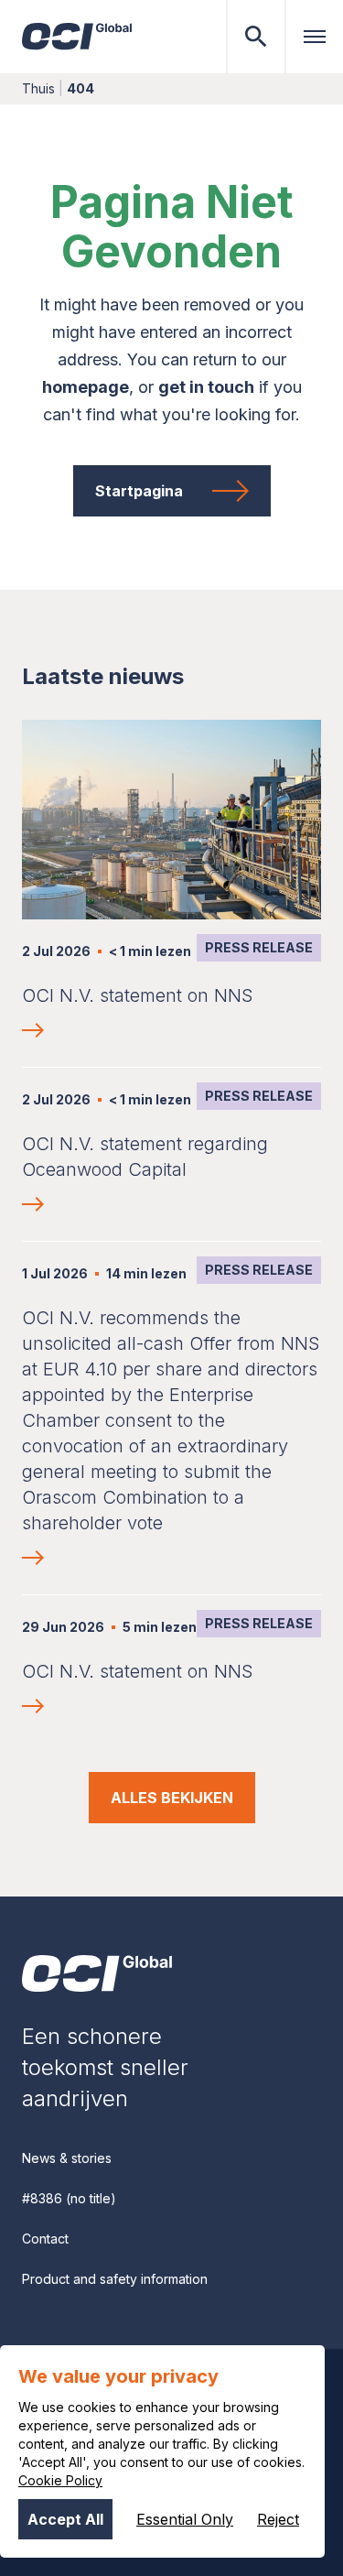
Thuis (38, 88)
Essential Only (185, 2519)
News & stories (67, 2158)
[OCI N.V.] (97, 1973)
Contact (45, 2239)
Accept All (65, 2519)
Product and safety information (115, 2279)
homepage (86, 387)
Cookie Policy (60, 2480)
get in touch (206, 387)
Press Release (259, 947)
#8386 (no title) (69, 2198)
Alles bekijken (172, 1798)
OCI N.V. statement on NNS (138, 995)
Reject (278, 2519)
